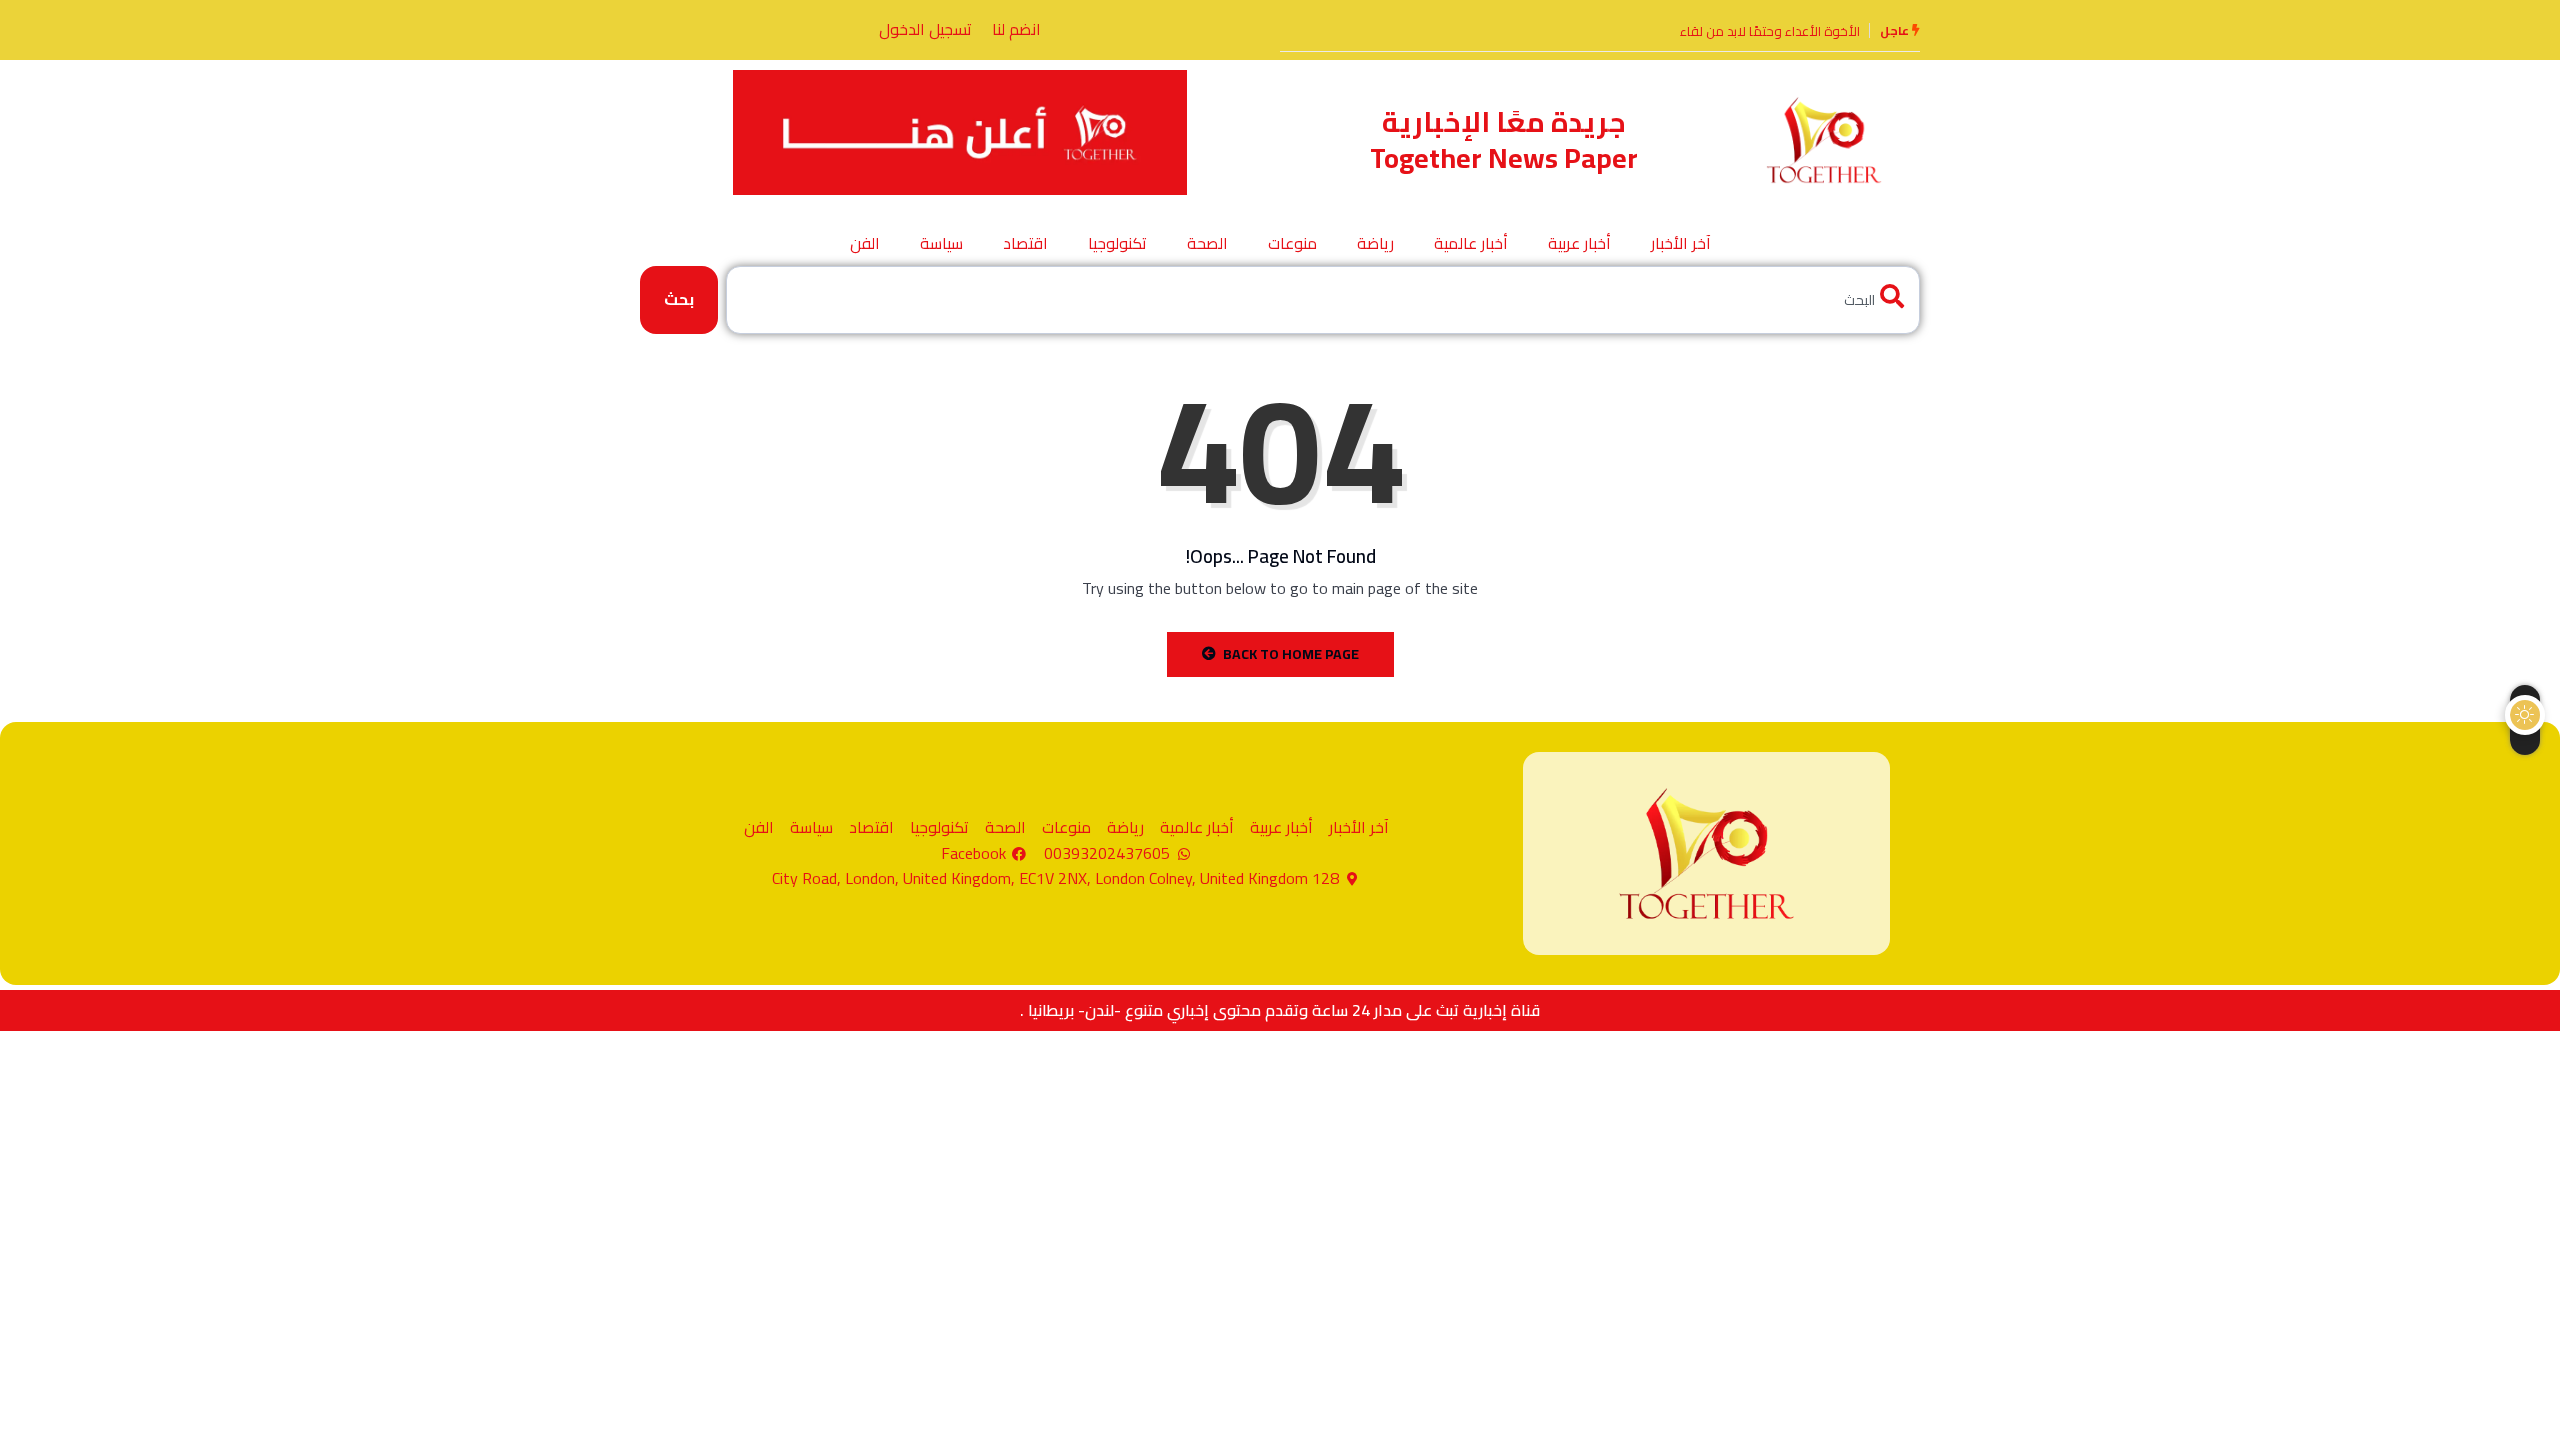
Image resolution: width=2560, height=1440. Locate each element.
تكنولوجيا (1117, 243)
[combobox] (1323, 299)
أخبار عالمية (1471, 243)
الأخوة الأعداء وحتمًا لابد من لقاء (1770, 31)
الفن (865, 243)
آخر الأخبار (1681, 243)
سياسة (941, 243)
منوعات (1292, 243)
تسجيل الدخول (925, 29)
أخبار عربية (1579, 243)
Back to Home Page (1291, 654)
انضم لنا (1016, 29)
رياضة (1375, 243)
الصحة (1207, 243)
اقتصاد (1025, 243)
